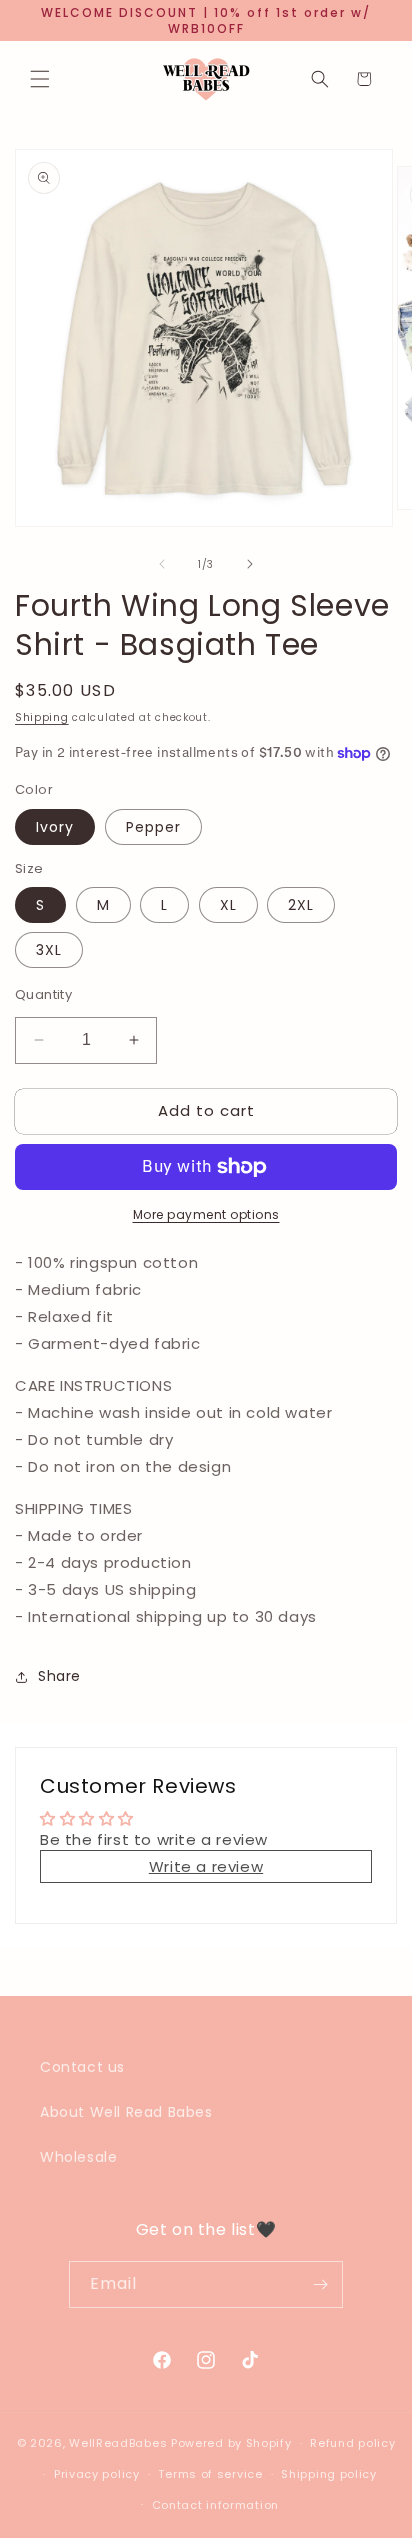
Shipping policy (329, 2474)
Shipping (42, 717)
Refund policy (352, 2443)
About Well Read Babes (126, 2112)
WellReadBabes (118, 2443)
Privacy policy (97, 2474)
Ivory (55, 827)
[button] (40, 79)
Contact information (215, 2505)
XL (228, 905)
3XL (49, 950)
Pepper (153, 827)
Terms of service (210, 2474)
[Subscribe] (320, 2284)
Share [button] (59, 1676)
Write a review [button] (206, 1866)
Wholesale (78, 2157)
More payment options (206, 1214)
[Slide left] (162, 564)
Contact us (82, 2067)
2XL (301, 905)
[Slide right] (250, 564)
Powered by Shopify (231, 2443)
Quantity (43, 994)
